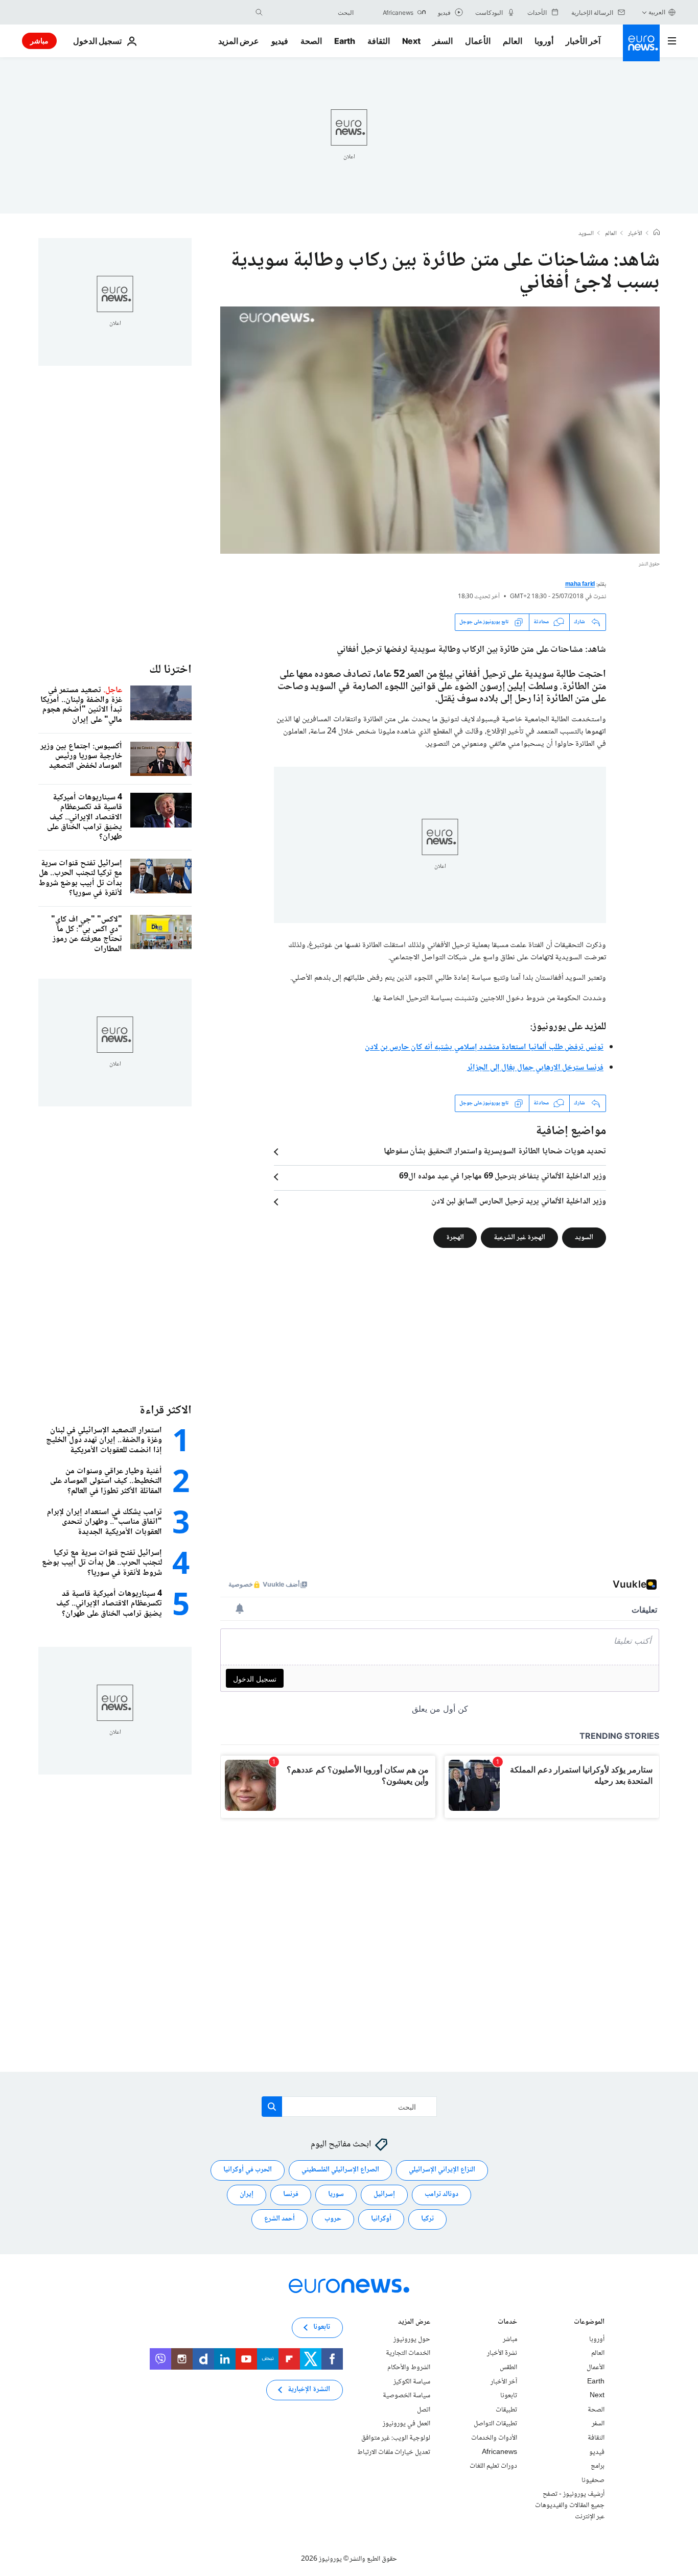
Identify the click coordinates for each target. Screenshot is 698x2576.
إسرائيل (384, 2194)
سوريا (336, 2194)
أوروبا (544, 41)
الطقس (508, 2368)
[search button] (259, 12)
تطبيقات (506, 2409)
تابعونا (509, 2396)
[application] (440, 430)
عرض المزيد (414, 2322)
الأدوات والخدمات (494, 2438)
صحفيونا (593, 2480)
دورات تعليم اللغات (493, 2466)
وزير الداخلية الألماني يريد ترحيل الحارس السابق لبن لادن (519, 1202)
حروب (333, 2219)
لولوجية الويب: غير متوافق (396, 2438)
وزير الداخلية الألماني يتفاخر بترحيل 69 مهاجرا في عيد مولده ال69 (503, 1177)
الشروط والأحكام (409, 2368)
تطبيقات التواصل (495, 2424)
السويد (586, 234)
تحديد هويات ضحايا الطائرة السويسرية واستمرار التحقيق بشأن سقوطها (495, 1152)
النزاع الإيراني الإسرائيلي (442, 2170)
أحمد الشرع (280, 2219)
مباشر (39, 41)
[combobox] (311, 12)
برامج (598, 2466)
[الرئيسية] (657, 233)
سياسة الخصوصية (406, 2396)
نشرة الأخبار (502, 2353)
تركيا (427, 2219)
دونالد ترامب (441, 2194)
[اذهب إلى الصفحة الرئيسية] (641, 43)
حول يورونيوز (412, 2339)
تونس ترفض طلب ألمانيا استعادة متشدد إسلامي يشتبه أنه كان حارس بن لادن (484, 1047)
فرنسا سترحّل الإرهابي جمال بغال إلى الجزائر (535, 1068)
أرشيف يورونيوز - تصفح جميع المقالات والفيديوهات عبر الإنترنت (570, 2505)
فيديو (280, 41)
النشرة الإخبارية (309, 2390)
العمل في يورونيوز (406, 2424)
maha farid (580, 585)
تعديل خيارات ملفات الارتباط (394, 2452)
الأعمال (478, 41)
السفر (443, 41)
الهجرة (455, 1237)
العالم (513, 41)
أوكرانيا (381, 2219)
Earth (344, 41)
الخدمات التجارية (408, 2353)
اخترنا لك (170, 670)
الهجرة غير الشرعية (519, 1237)
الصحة (311, 41)
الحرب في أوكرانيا (248, 2170)
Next (411, 41)
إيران (247, 2194)
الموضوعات (589, 2322)
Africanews (499, 2452)
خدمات (507, 2322)
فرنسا (291, 2194)
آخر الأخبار (583, 41)
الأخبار (635, 234)
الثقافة (379, 41)
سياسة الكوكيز (412, 2381)
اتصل (424, 2409)
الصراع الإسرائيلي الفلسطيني (340, 2170)
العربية (657, 12)
